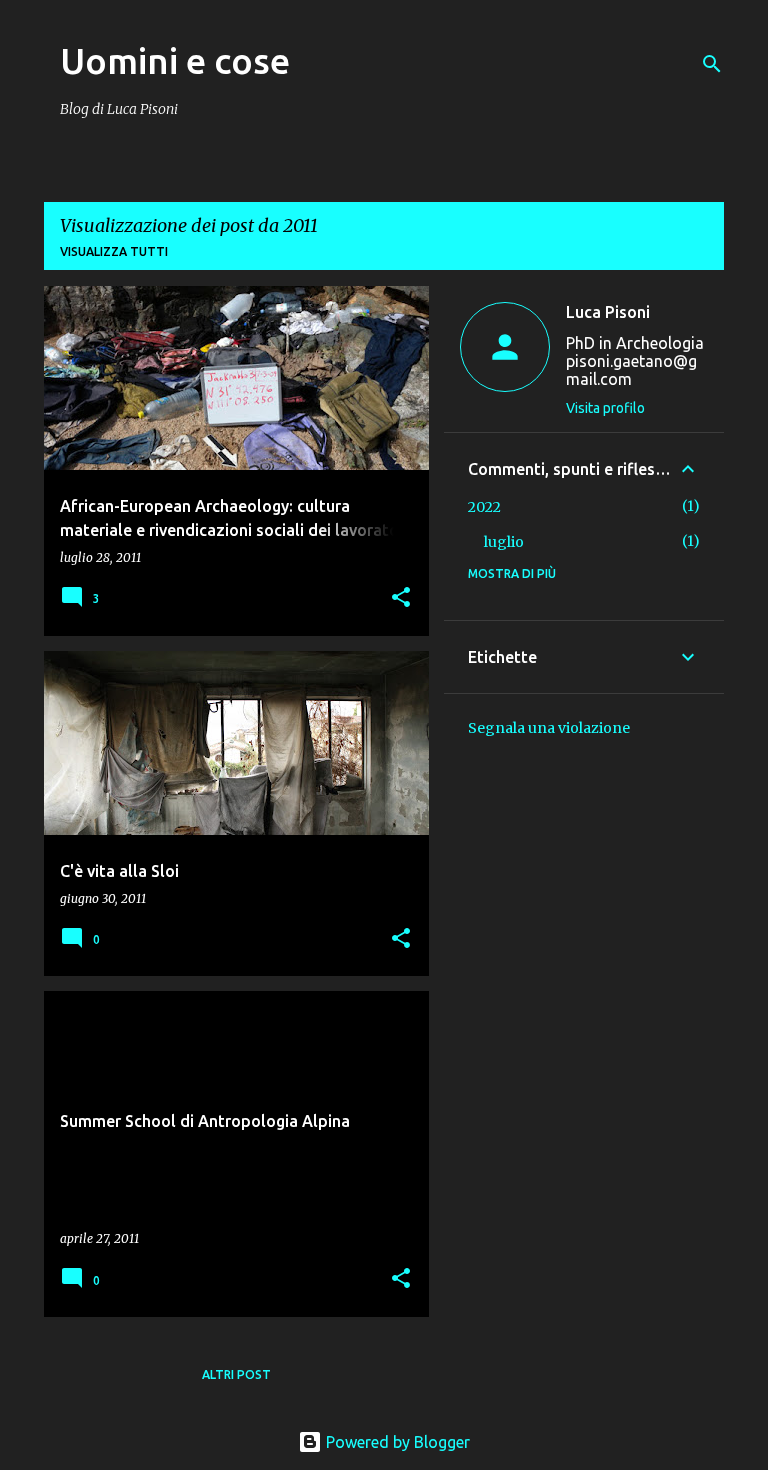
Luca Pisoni (608, 312)
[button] (401, 598)
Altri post (236, 1374)
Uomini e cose (175, 60)
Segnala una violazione (549, 728)
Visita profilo (605, 408)
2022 (484, 507)
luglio (504, 542)
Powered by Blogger (396, 1442)
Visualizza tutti (114, 251)
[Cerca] (712, 64)
